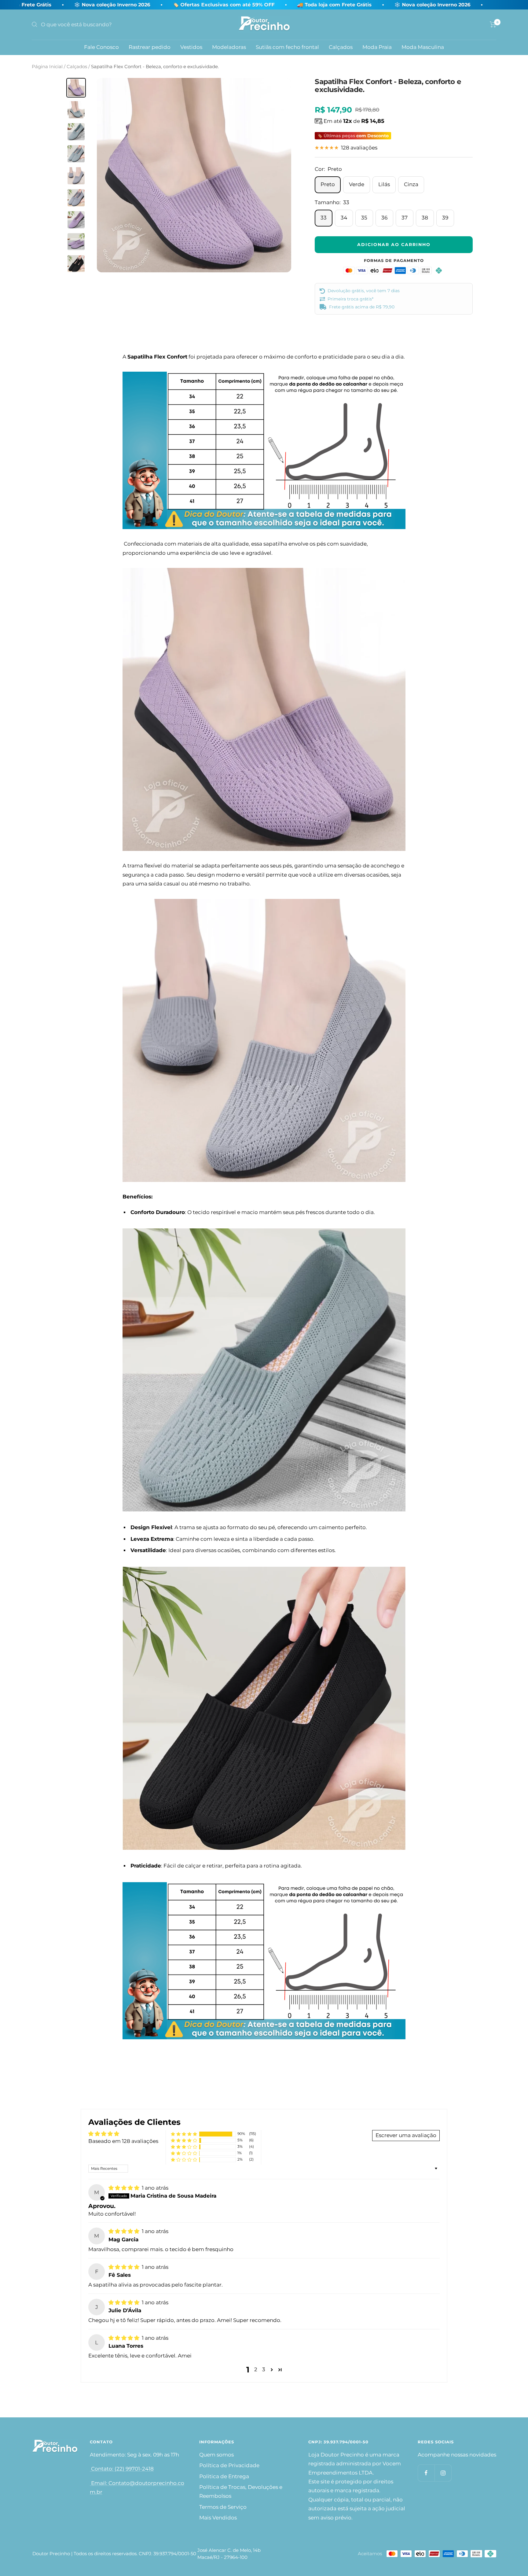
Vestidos (191, 47)
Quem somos (216, 2455)
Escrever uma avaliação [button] (406, 2135)
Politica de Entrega (224, 2476)
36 (384, 218)
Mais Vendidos (218, 2518)
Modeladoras (229, 47)
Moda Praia (377, 47)
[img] (125, 2188)
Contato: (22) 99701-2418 (122, 2469)
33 (324, 218)
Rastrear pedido (150, 47)
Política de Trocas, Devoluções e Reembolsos (241, 2491)
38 (425, 218)
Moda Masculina (423, 47)
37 (405, 218)
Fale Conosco (101, 47)
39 (445, 218)
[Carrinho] (493, 24)
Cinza (411, 184)
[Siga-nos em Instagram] (443, 2473)
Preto (328, 184)
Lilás (384, 184)
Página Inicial (47, 66)
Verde (357, 184)
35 (364, 218)
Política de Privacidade (229, 2465)
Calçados (341, 47)
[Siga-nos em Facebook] (426, 2473)
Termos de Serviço (223, 2507)
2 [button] (256, 2369)
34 (344, 218)
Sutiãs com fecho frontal (287, 47)
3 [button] (264, 2369)
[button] (184, 2134)
